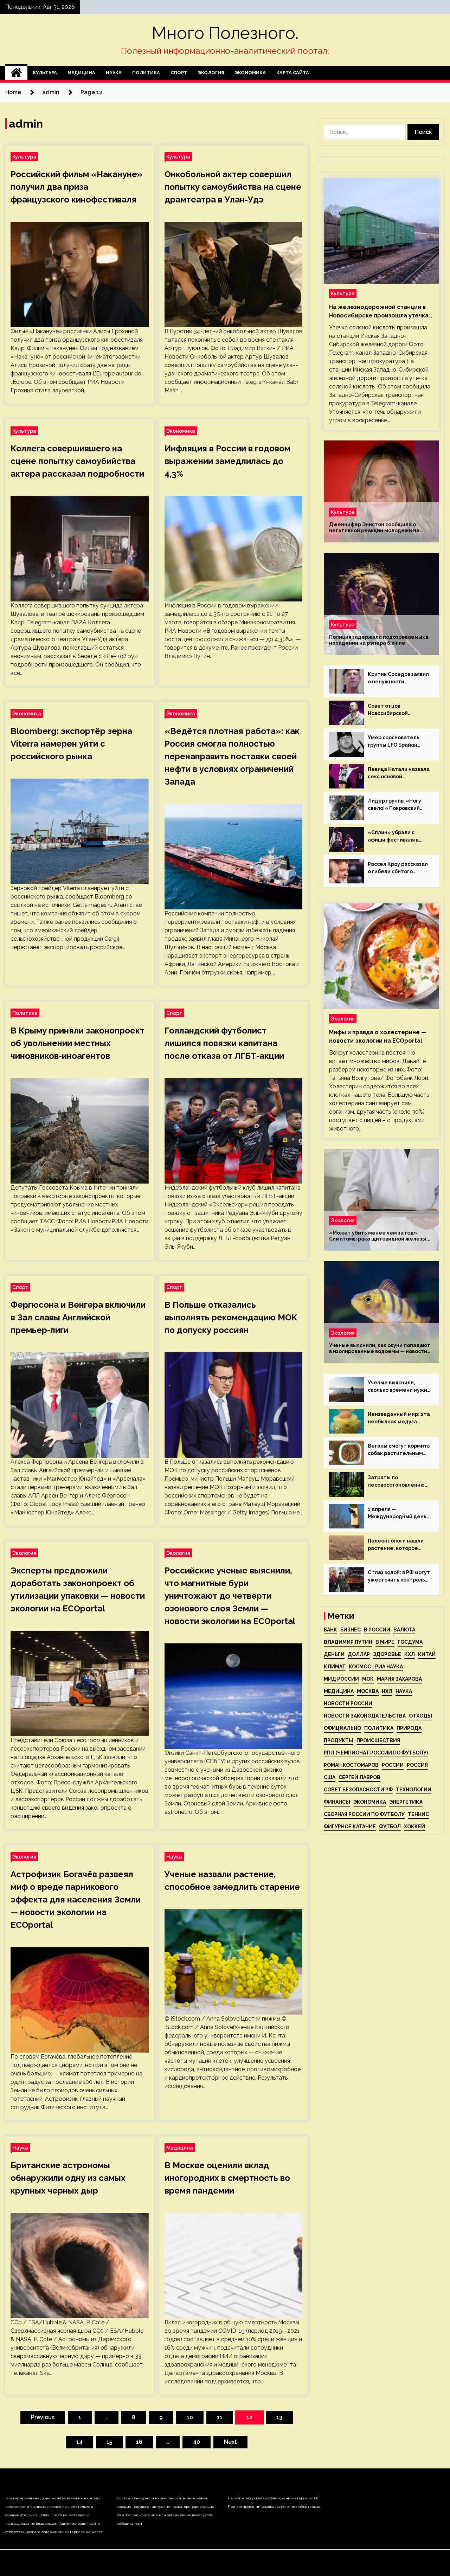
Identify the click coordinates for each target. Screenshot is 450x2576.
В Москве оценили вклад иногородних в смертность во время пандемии (227, 2178)
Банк (330, 1630)
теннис (418, 1814)
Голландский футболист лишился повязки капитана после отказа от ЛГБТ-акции (224, 1043)
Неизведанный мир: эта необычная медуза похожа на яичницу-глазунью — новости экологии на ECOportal (399, 1418)
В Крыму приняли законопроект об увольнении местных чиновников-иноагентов (78, 1043)
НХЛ (387, 1691)
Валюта (404, 1630)
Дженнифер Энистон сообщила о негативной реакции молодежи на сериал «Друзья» (374, 528)
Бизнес (351, 1630)
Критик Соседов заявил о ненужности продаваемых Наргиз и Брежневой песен (398, 678)
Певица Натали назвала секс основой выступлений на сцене (399, 773)
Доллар (359, 1654)
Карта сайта (293, 73)
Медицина (81, 73)
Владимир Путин (348, 1642)
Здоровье (387, 1654)
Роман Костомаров (351, 1765)
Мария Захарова (399, 1679)
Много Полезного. (225, 33)
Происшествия (378, 1740)
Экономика (250, 73)
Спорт (179, 73)
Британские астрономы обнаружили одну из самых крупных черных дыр (68, 2178)
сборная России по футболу (364, 1814)
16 (139, 2442)
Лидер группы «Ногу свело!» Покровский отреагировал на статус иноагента (394, 805)
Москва (368, 1691)
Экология (211, 73)
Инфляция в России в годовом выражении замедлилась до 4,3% (227, 461)
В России (377, 1630)
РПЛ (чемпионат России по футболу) (376, 1753)
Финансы (337, 1802)
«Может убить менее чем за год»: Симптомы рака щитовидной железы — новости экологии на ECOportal (380, 1236)
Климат (335, 1667)
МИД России (341, 1679)
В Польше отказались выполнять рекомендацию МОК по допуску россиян (231, 1317)
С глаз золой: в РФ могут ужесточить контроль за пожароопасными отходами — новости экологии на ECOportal (399, 1577)
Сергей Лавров (359, 1777)
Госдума (410, 1642)
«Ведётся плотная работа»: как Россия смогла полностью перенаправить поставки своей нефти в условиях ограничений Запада (232, 756)
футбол (390, 1827)
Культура (45, 73)
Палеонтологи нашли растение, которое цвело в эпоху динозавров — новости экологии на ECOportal (397, 1545)
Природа (409, 1728)
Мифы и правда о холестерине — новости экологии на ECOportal (378, 1036)
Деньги (334, 1654)
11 (220, 2417)
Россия (417, 1765)
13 (279, 2417)
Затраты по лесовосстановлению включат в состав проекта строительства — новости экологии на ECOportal (396, 1482)
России (393, 1765)
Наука (114, 73)
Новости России (348, 1704)
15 (109, 2442)
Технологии (414, 1790)
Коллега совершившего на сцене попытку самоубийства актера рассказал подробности (77, 461)
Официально (342, 1728)
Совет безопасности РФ (358, 1790)
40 (197, 2442)
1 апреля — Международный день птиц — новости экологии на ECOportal (397, 1513)
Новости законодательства (365, 1716)
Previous (43, 2417)
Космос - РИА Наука (376, 1667)
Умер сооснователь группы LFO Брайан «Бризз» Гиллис (394, 742)
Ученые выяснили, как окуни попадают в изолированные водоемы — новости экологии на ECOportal (380, 1348)
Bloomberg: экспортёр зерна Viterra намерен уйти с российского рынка (71, 744)
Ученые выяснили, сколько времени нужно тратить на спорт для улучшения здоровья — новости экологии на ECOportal (399, 1387)
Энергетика (406, 1802)
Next (230, 2442)
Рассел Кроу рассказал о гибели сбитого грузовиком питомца (398, 868)
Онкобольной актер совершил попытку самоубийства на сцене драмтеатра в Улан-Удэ (233, 187)
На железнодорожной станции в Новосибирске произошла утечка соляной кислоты (379, 312)
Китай (427, 1654)
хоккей (414, 1827)
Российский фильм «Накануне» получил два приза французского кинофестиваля (76, 187)
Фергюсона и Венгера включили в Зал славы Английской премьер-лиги (78, 1317)
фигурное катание (350, 1827)
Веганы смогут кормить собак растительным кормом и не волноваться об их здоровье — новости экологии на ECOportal (399, 1450)
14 (79, 2442)
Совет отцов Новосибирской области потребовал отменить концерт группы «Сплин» (395, 710)
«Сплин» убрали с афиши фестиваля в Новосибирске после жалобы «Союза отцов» (399, 837)
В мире (385, 1642)
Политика (146, 73)
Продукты (339, 1740)
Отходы (420, 1716)
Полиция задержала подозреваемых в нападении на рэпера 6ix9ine (379, 640)
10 (190, 2417)
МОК (368, 1679)
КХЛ (410, 1654)
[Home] (16, 73)
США (330, 1777)
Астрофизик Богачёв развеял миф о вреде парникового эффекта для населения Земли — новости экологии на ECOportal (76, 1899)
